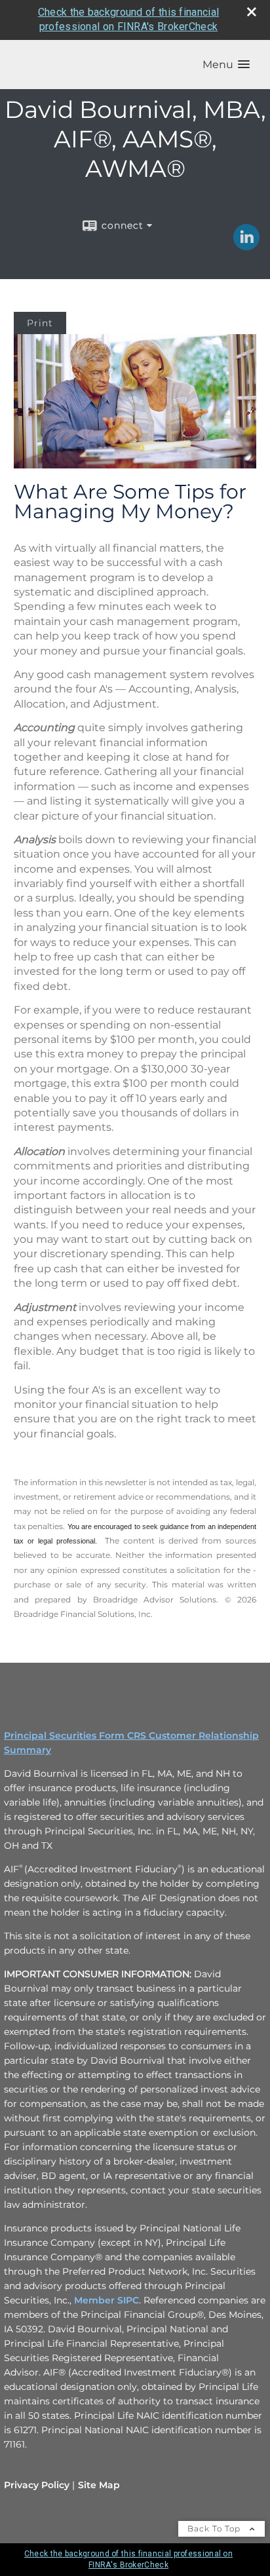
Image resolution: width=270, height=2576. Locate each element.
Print (40, 323)
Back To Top (215, 2529)
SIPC (128, 2300)
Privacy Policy (37, 2485)
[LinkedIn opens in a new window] (246, 246)
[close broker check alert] (252, 12)
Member (96, 2300)
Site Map (99, 2485)
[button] (226, 65)
